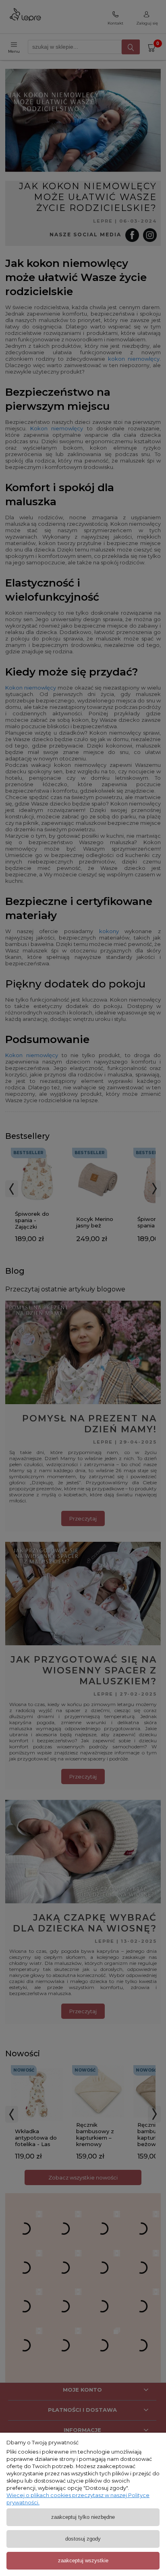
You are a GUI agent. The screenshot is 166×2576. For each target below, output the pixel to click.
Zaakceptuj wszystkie (83, 2561)
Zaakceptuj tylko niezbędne (83, 2517)
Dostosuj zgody (83, 2539)
